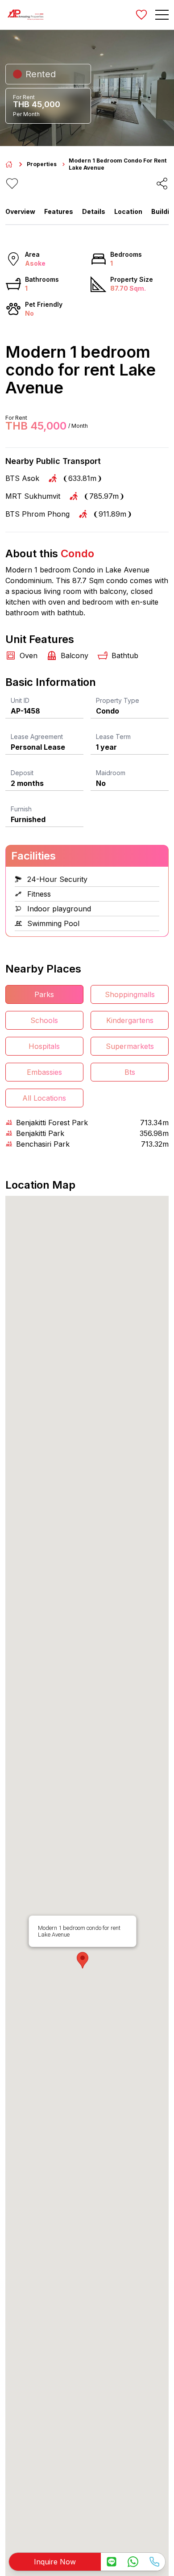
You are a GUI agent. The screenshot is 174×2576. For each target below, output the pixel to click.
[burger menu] (162, 15)
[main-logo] (25, 15)
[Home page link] (9, 164)
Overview (20, 211)
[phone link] (154, 2562)
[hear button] (12, 184)
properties (42, 164)
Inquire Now (55, 2562)
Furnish (21, 809)
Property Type (118, 700)
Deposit (22, 773)
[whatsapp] (133, 2562)
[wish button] (141, 15)
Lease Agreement (37, 737)
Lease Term (113, 737)
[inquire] (112, 2562)
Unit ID (20, 700)
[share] (162, 184)
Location (128, 211)
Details (94, 211)
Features (59, 211)
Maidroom (111, 773)
